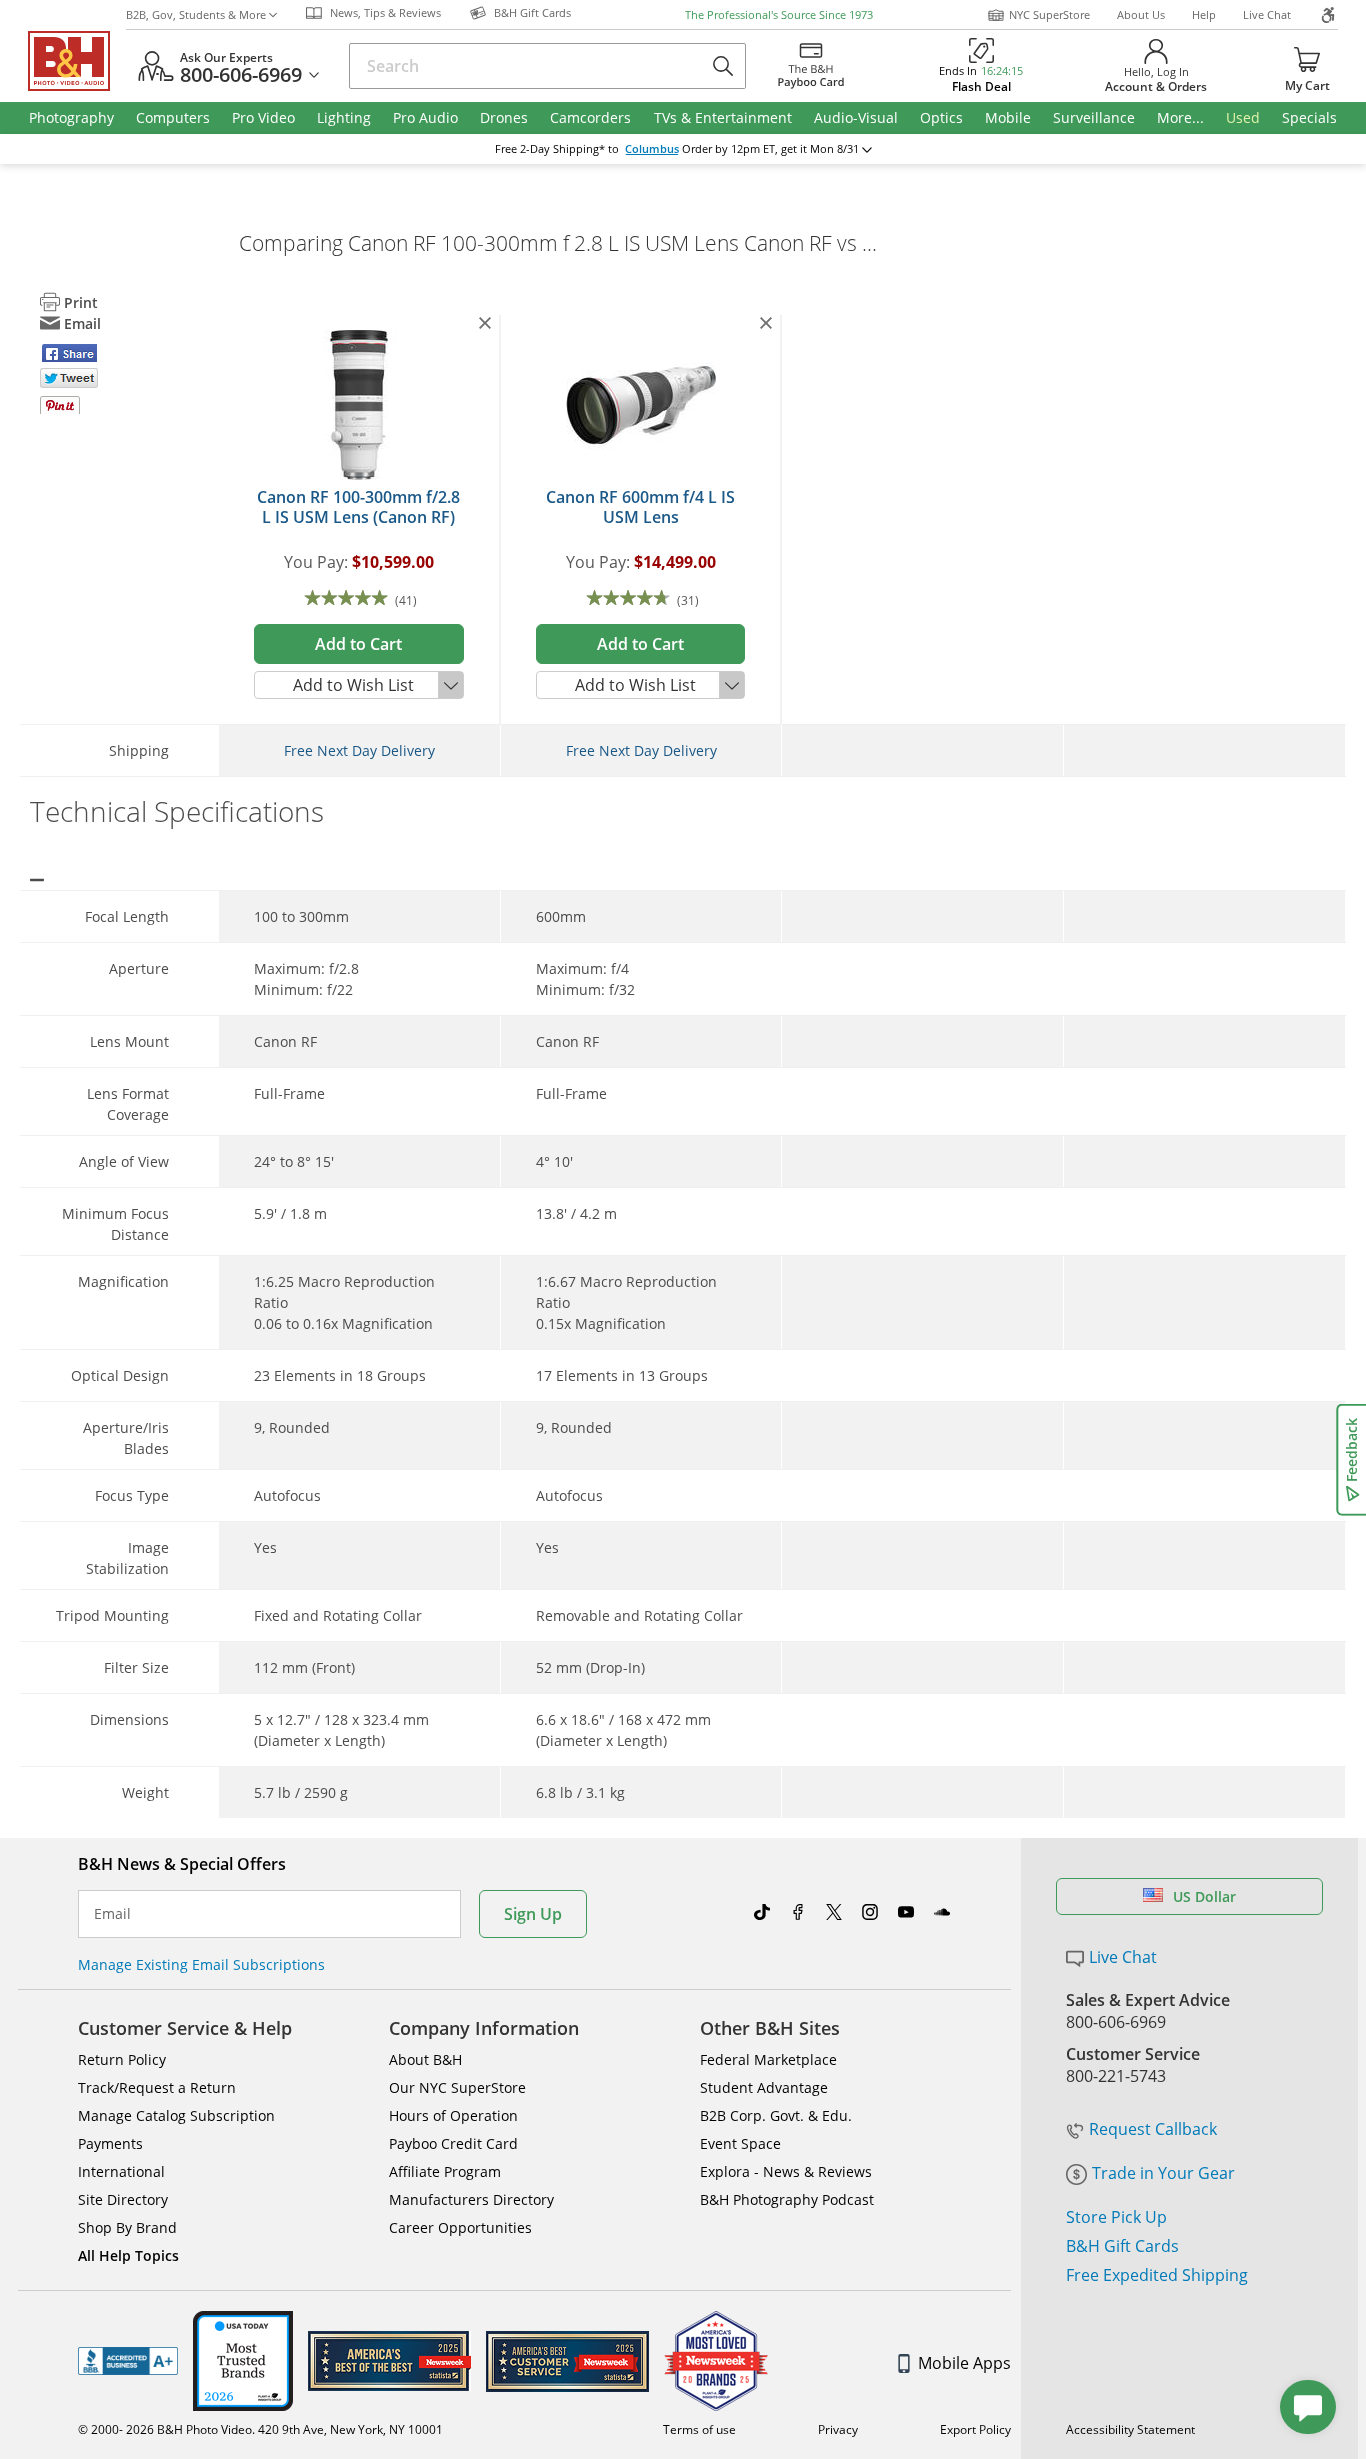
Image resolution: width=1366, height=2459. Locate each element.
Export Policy (975, 2429)
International (121, 2171)
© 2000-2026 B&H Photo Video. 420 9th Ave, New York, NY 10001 (260, 2429)
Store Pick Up (1116, 2217)
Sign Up (533, 1914)
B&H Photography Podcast (787, 2199)
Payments (110, 2143)
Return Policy (122, 2059)
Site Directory (123, 2199)
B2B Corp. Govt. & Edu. (776, 2115)
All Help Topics (128, 2255)
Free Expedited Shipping (1157, 2275)
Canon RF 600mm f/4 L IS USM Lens (640, 507)
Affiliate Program (445, 2171)
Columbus (652, 149)
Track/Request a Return (157, 2087)
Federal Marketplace (768, 2059)
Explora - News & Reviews (786, 2171)
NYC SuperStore (1049, 14)
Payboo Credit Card (453, 2143)
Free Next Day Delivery (359, 750)
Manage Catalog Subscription (176, 2115)
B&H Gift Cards (1122, 2246)
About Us (1141, 14)
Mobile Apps (964, 2363)
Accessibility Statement (1130, 2429)
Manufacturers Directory (471, 2199)
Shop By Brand (127, 2227)
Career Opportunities (460, 2227)
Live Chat (1267, 14)
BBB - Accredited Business (128, 2361)
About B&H (425, 2059)
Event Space (740, 2143)
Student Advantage (764, 2087)
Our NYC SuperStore (457, 2087)
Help (1204, 14)
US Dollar (1204, 1896)
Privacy (838, 2429)
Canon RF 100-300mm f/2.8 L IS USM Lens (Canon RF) (358, 507)
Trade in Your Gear (1163, 2173)
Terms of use (699, 2429)
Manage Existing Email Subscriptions (201, 1964)
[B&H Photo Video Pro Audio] (77, 61)
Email (112, 1914)
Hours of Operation (453, 2115)
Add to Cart (358, 644)
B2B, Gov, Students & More (196, 14)
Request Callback (1153, 2129)
